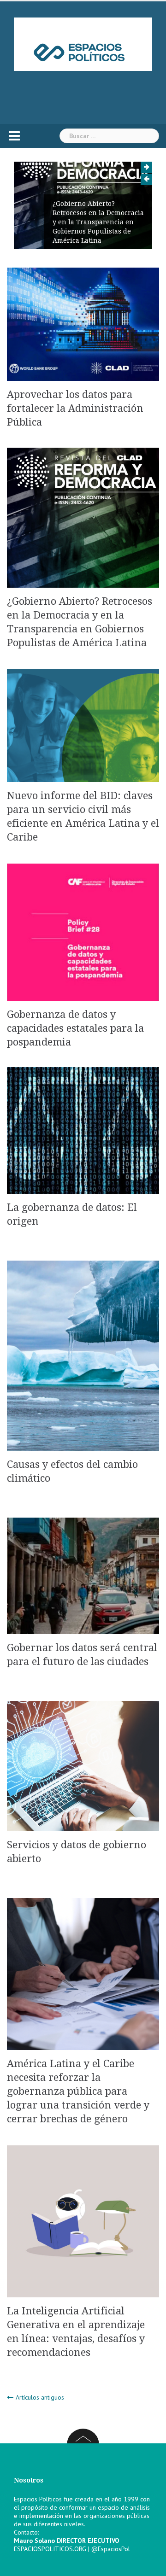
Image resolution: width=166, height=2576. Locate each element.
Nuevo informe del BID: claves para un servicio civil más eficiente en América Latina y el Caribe (104, 227)
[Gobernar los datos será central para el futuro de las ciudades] (83, 1575)
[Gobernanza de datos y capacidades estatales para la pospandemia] (83, 931)
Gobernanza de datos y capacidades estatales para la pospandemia (75, 1028)
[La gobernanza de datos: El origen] (83, 1130)
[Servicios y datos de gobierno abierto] (83, 1765)
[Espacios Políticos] (83, 44)
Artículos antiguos (40, 2397)
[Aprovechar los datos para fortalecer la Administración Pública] (83, 324)
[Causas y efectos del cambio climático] (83, 1355)
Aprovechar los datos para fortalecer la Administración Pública (75, 408)
